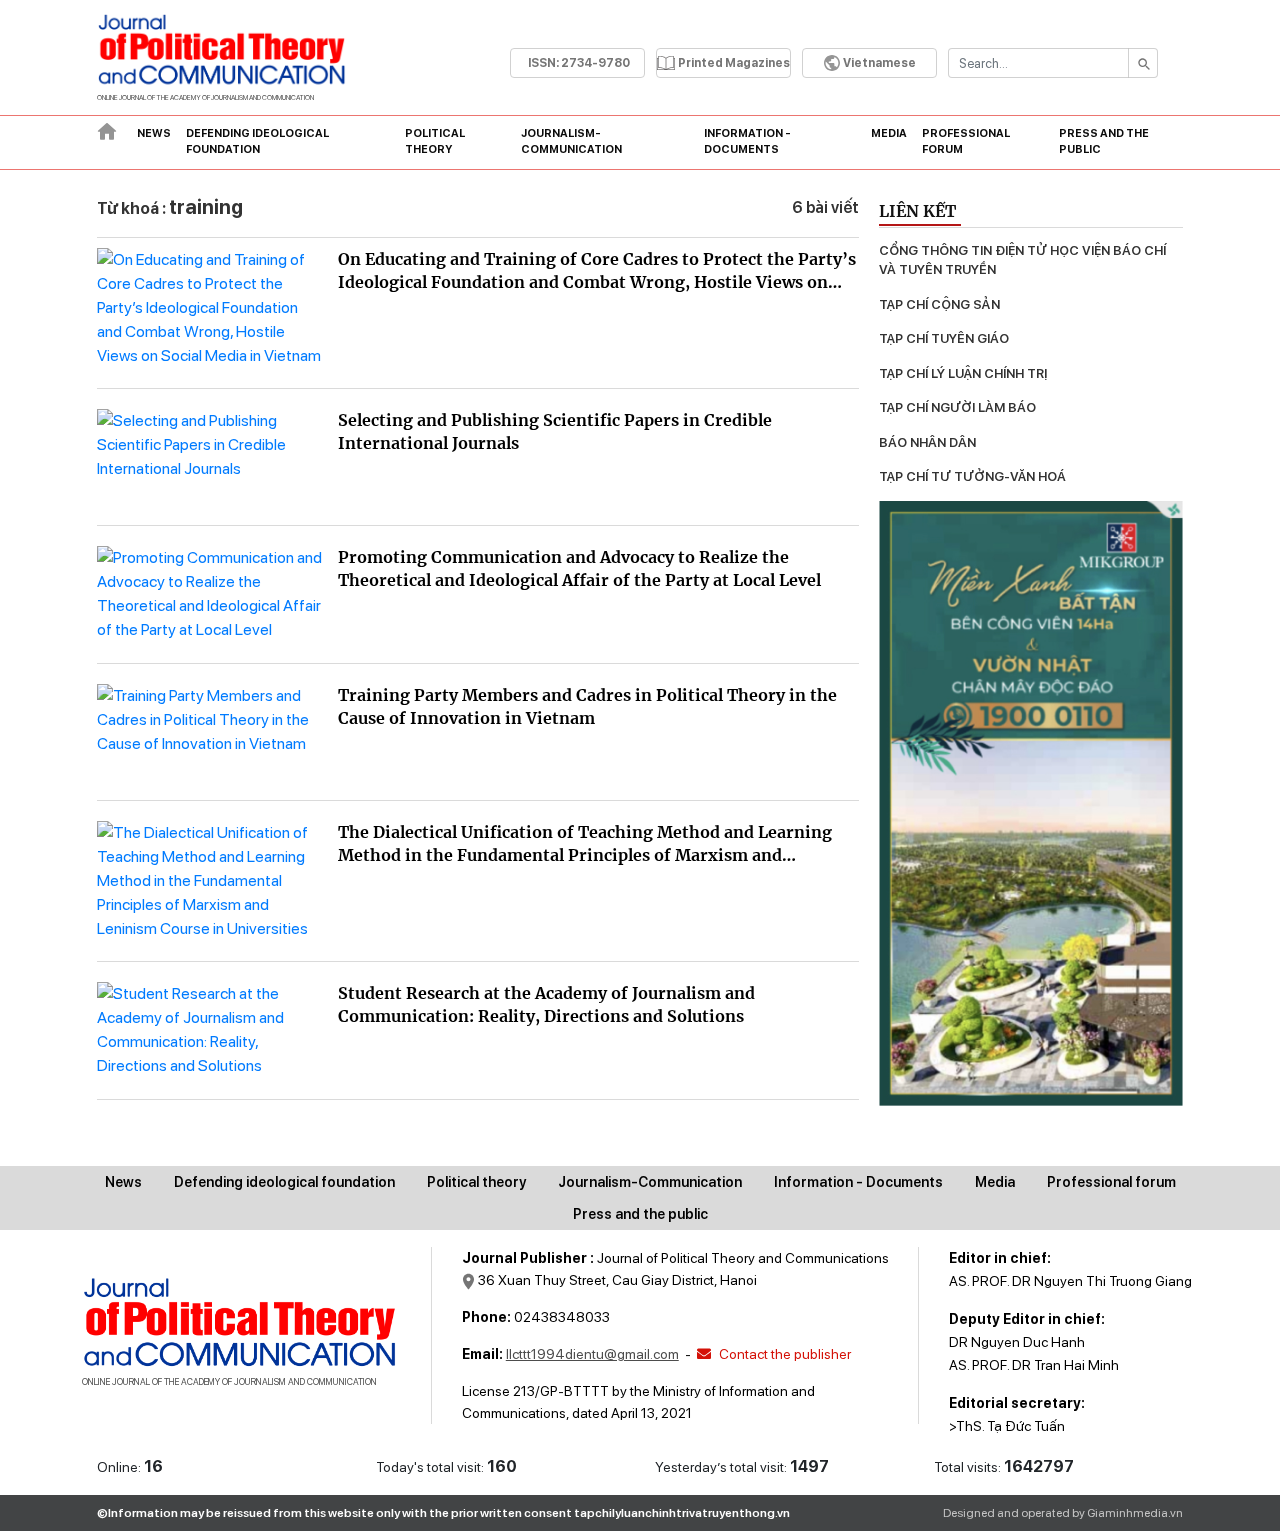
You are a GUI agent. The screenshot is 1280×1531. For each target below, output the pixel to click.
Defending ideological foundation (257, 142)
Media (889, 133)
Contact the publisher (783, 1354)
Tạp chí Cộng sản (939, 304)
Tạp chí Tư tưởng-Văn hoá (972, 476)
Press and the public (1104, 142)
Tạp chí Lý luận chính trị (963, 373)
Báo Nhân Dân (927, 442)
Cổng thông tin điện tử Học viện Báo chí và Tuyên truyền (1024, 260)
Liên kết (917, 211)
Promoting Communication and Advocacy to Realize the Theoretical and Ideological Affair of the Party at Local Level (579, 568)
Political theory (435, 142)
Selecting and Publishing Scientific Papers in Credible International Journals (555, 431)
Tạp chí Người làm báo (957, 407)
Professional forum (966, 142)
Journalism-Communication (571, 142)
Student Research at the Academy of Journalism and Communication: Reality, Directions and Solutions (546, 1004)
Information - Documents (747, 142)
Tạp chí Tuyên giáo (944, 338)
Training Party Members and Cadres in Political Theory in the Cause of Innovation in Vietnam (587, 706)
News (154, 133)
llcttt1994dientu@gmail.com (592, 1354)
